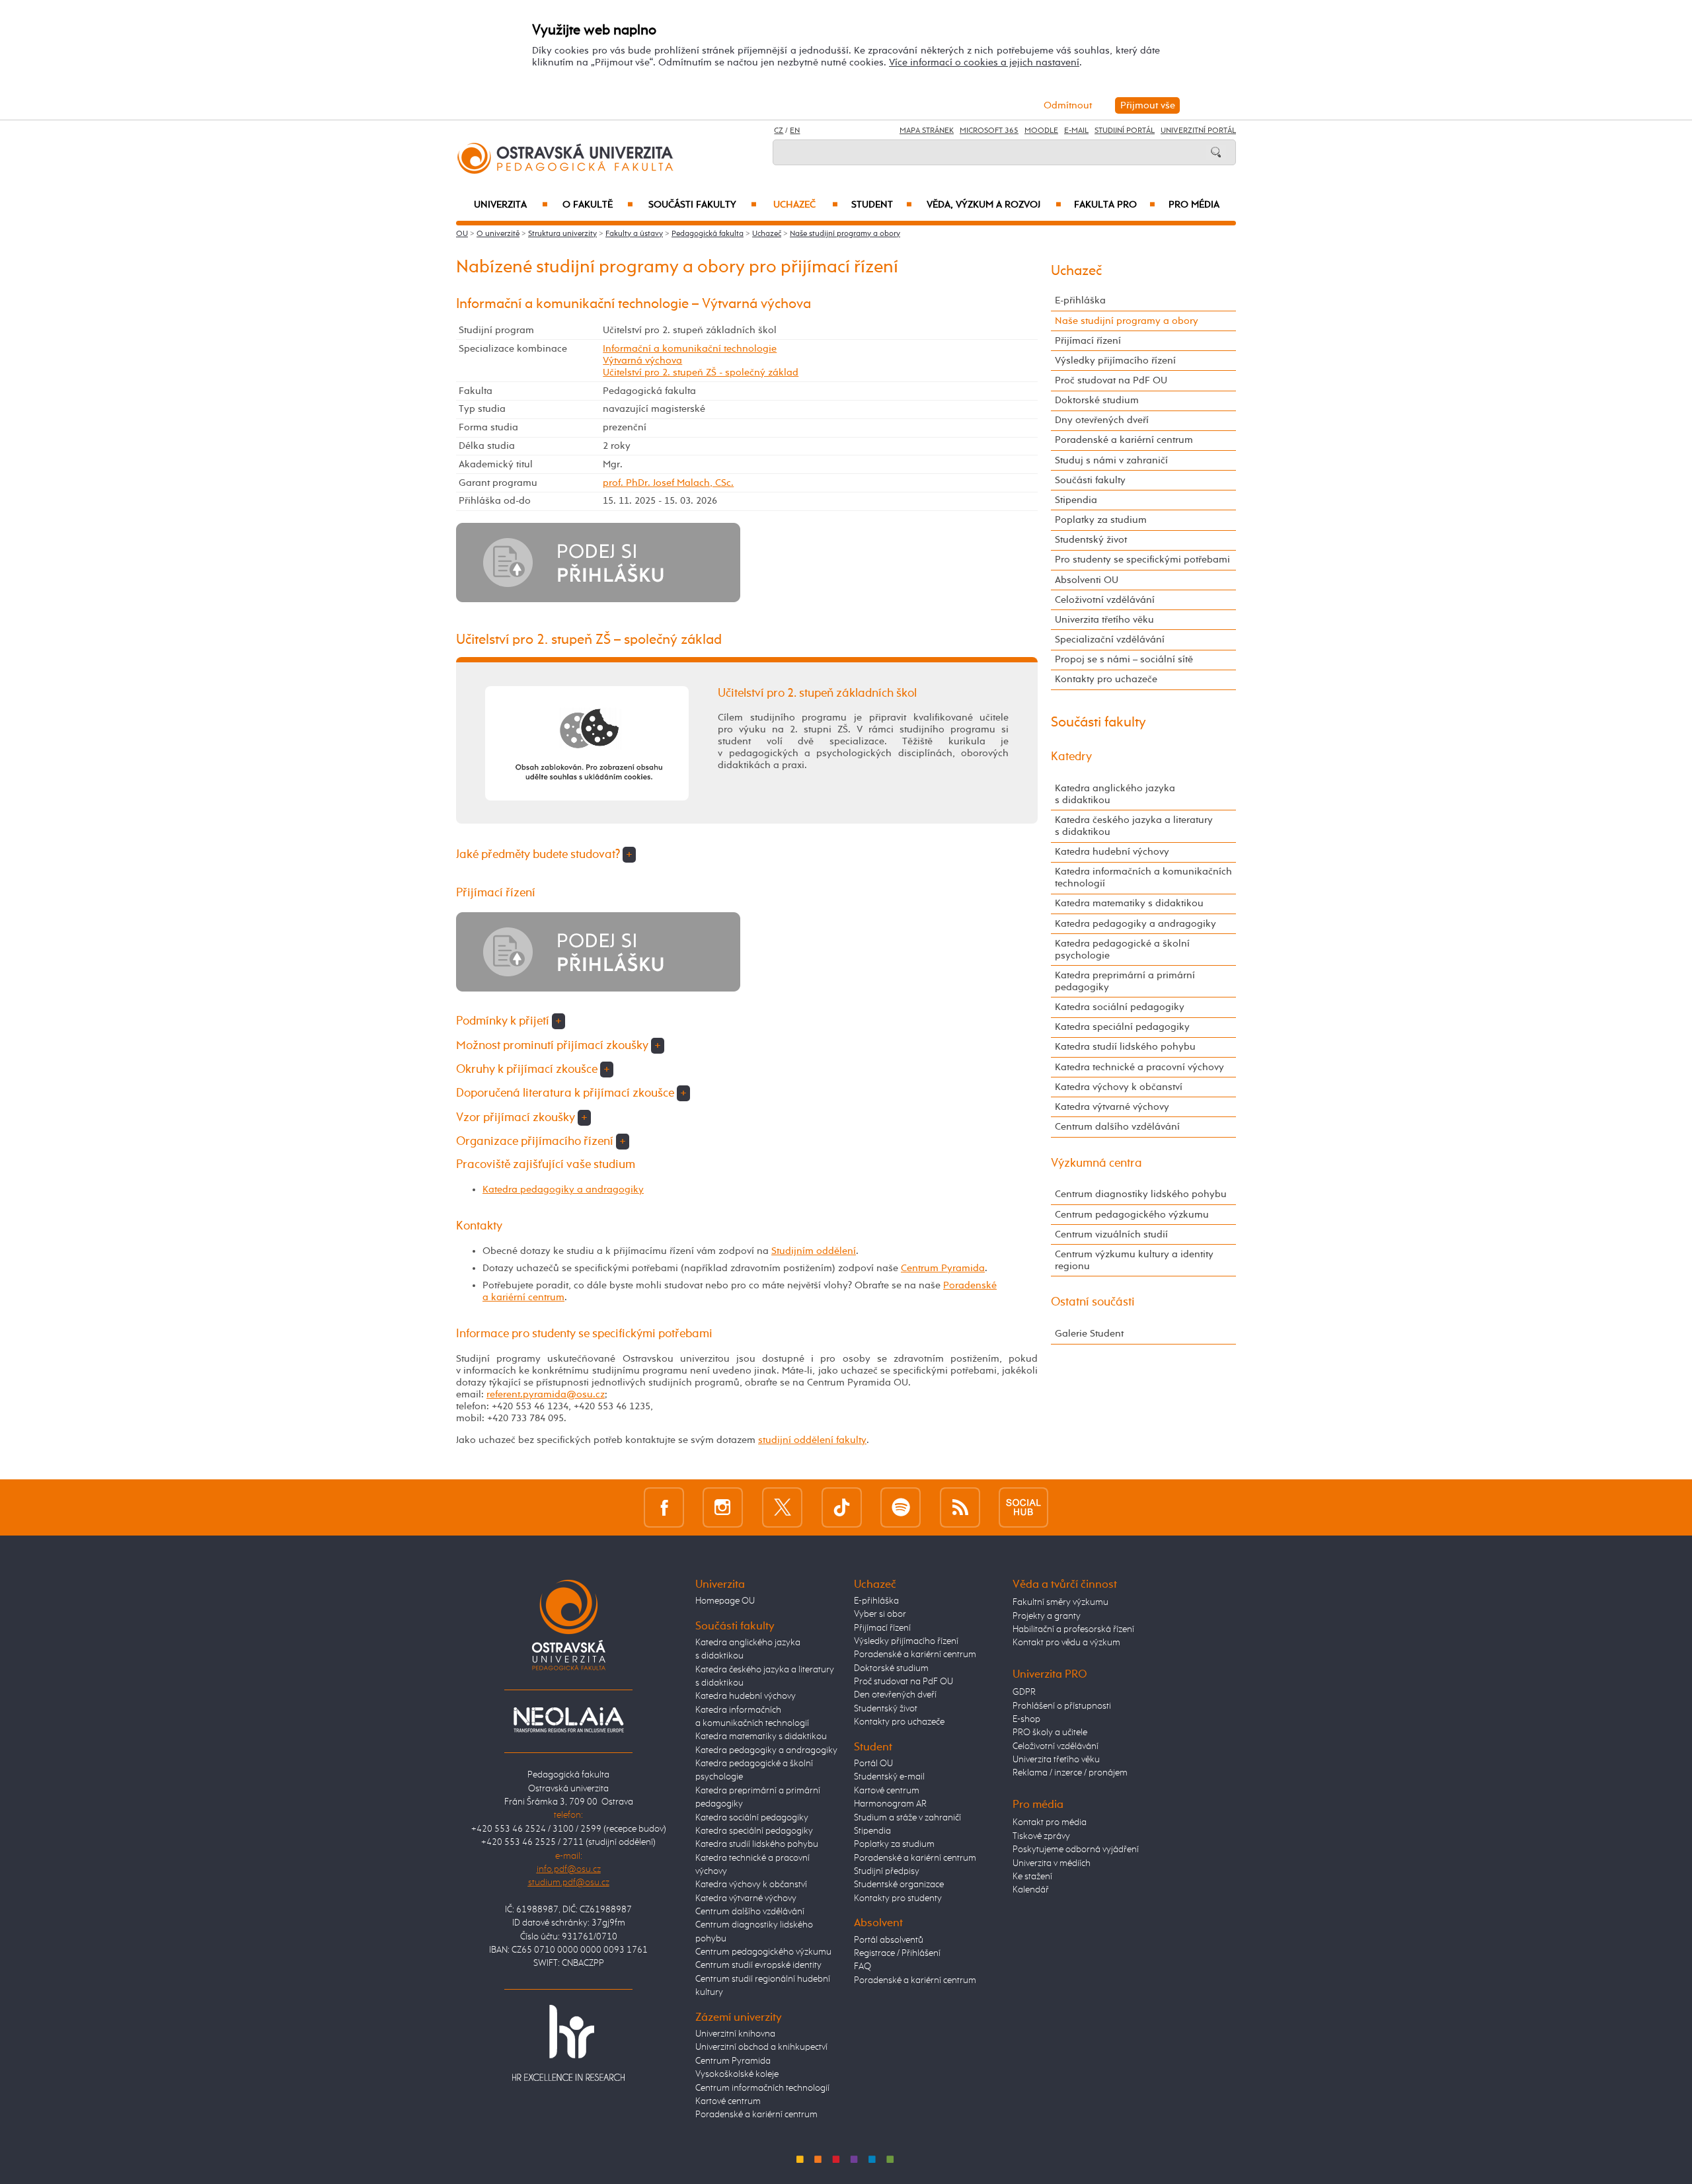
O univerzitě (498, 234)
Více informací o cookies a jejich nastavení (984, 62)
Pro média (1194, 205)
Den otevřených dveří (895, 1695)
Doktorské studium (1097, 400)
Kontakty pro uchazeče (1106, 679)
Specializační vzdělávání (1110, 640)
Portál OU (873, 1764)
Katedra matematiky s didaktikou (1129, 903)
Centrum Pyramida (943, 1268)
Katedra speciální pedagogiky (1122, 1027)
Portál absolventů (889, 1940)
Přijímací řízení (1088, 341)
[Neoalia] (568, 1719)
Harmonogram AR (890, 1804)
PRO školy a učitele (1050, 1733)
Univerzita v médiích (1052, 1863)
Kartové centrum (728, 2101)
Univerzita (511, 205)
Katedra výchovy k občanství (1119, 1087)
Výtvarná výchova (642, 361)
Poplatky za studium (1101, 520)
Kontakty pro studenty (898, 1898)
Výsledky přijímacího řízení (1115, 361)
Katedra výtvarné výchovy (1112, 1107)
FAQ (863, 1967)
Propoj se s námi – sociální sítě (1124, 659)
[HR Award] (568, 2043)
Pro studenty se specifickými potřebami (1142, 560)
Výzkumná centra (1096, 1163)
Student (882, 205)
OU (462, 234)
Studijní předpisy (887, 1871)
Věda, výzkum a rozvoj (994, 205)
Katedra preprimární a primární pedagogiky (1125, 981)
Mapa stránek (927, 131)
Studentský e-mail (889, 1777)
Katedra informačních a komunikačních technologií (1143, 877)
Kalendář (1031, 1890)
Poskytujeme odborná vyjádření (1076, 1850)
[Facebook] (664, 1507)
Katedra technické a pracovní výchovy (1139, 1067)
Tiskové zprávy (1041, 1836)
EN (795, 131)
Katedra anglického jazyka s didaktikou (1115, 794)
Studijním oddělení (814, 1251)
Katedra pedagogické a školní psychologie (1122, 950)
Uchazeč (806, 205)
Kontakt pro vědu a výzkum (1066, 1643)
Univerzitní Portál (1198, 131)
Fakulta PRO (1115, 205)
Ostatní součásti (1093, 1302)
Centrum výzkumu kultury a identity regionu (1134, 1260)
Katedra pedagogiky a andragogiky (563, 1189)
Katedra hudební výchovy (1112, 852)
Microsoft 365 (989, 131)
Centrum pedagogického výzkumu (1132, 1215)
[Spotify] (901, 1507)
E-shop (1026, 1719)
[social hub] (1023, 1507)
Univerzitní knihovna (735, 2034)
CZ (779, 131)
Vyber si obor (880, 1614)
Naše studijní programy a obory (845, 234)
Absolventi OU (1087, 580)
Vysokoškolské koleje (737, 2074)
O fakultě (598, 205)
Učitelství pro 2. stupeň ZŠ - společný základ (701, 372)
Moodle (1041, 131)
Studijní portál (1125, 131)
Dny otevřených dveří (1102, 420)
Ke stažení (1032, 1877)
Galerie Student (1089, 1334)
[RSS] (960, 1507)
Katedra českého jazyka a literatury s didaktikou (1134, 826)
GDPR (1024, 1692)
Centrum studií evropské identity (758, 1965)
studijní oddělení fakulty (812, 1440)
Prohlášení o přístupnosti (1062, 1706)
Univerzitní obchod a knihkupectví (761, 2047)
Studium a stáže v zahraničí (907, 1818)
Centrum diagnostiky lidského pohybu (1141, 1194)
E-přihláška (1080, 300)
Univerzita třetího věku (1104, 620)
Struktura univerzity (562, 234)
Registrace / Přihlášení (897, 1953)
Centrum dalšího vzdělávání (1117, 1127)
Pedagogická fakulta (708, 234)
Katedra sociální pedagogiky (1120, 1007)
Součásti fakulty (703, 205)
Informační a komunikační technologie (690, 349)
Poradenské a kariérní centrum (1124, 440)
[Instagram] (723, 1507)
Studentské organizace (899, 1885)
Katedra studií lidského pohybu (1125, 1047)
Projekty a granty (1047, 1616)
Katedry (1071, 757)
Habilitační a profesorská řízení (1073, 1629)
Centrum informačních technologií (762, 2088)
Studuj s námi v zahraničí (1111, 460)
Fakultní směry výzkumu (1060, 1602)
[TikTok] (842, 1507)
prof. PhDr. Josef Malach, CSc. (668, 483)
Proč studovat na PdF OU (1111, 380)
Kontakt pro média (1050, 1822)
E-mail (1076, 131)
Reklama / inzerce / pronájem (1070, 1773)
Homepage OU (725, 1601)
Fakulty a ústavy (634, 234)
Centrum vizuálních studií (1111, 1234)
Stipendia (1076, 500)
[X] (782, 1507)
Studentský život (1091, 540)
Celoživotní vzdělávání (1105, 600)
